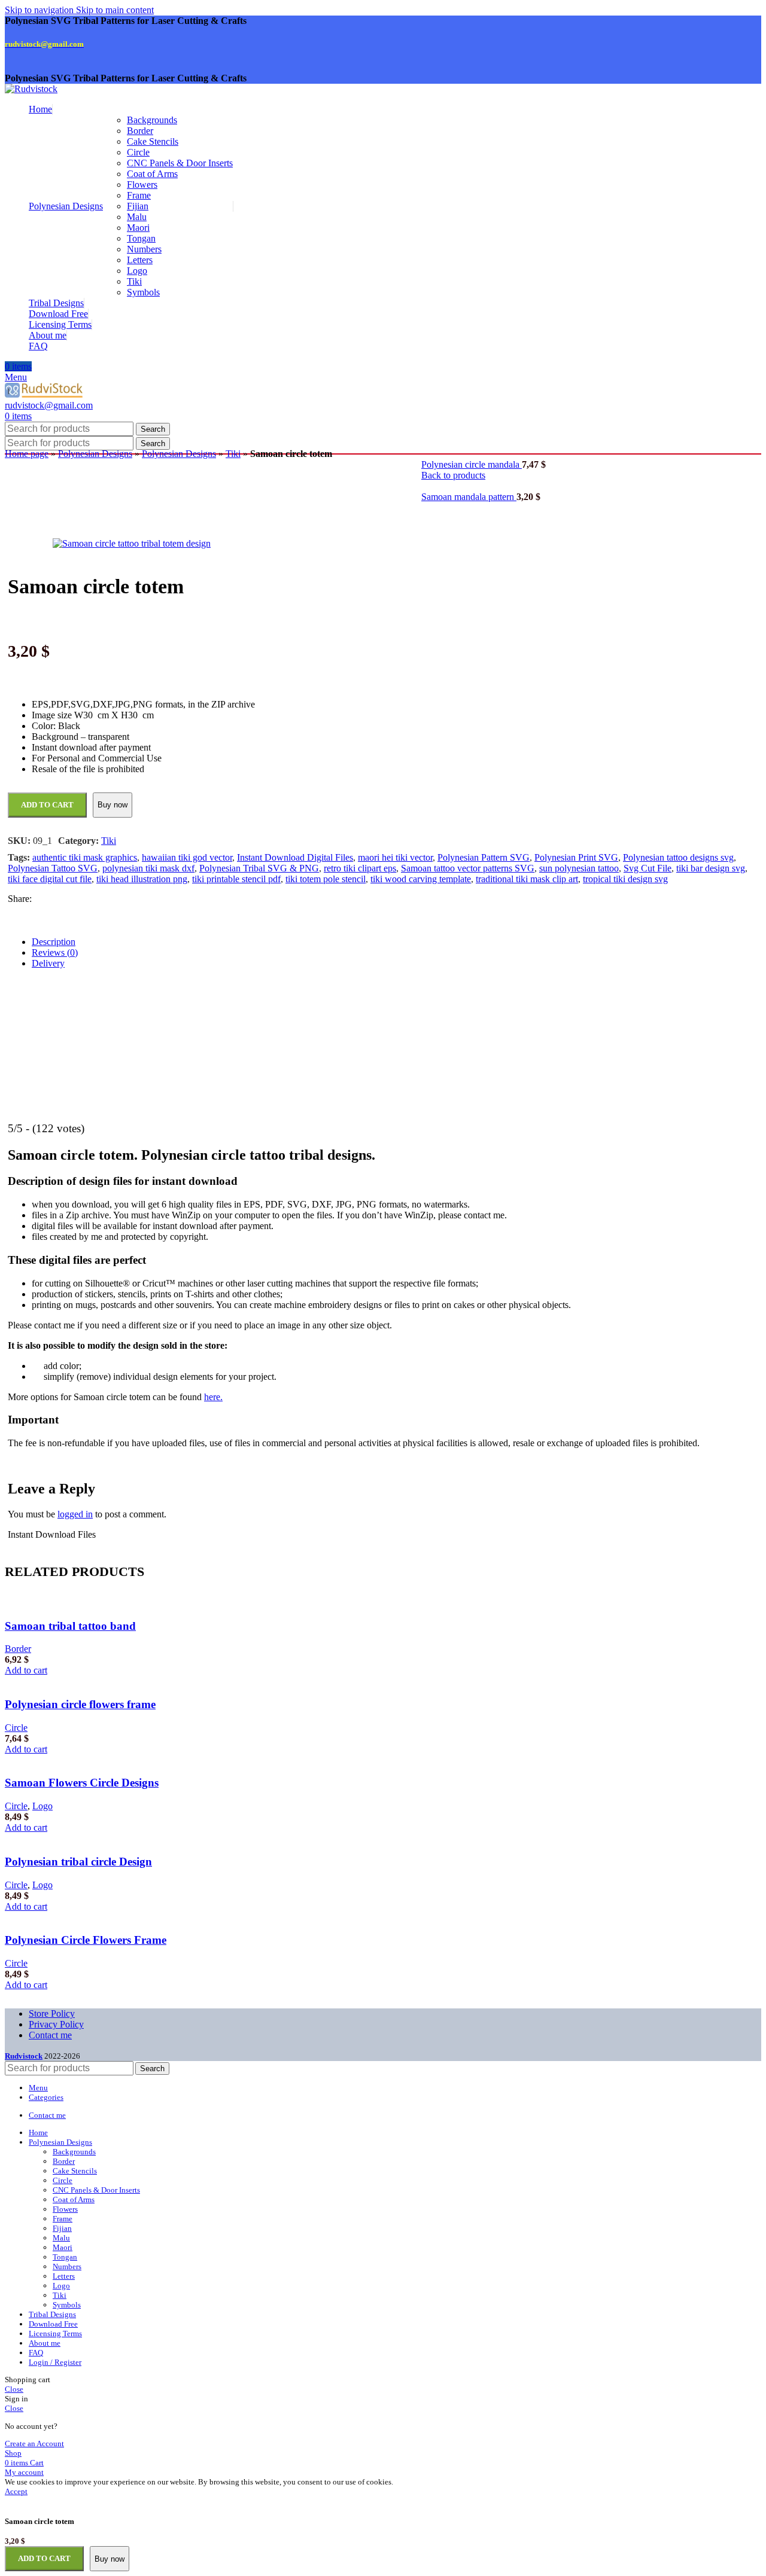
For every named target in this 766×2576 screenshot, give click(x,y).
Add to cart (44, 2558)
